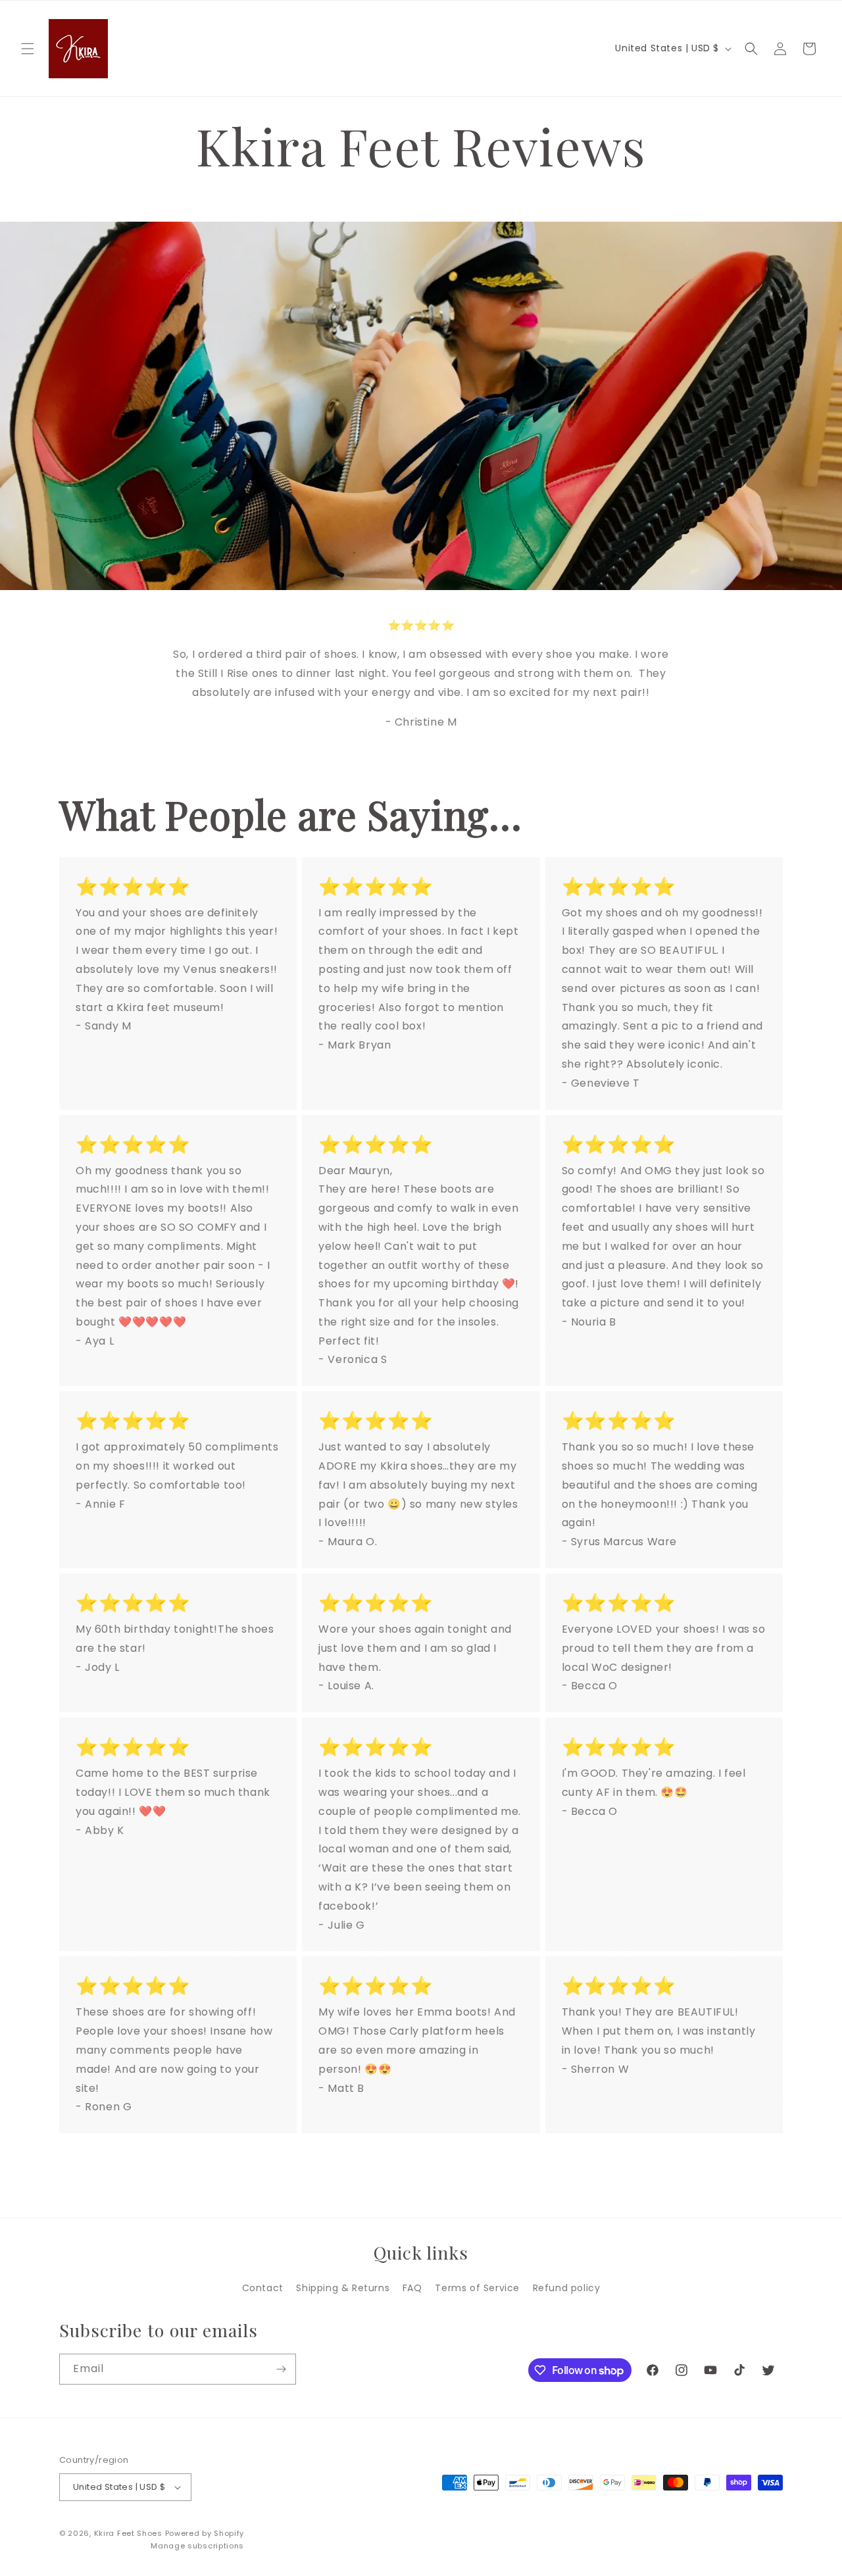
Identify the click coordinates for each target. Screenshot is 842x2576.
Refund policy (567, 2288)
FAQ (412, 2288)
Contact (263, 2288)
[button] (28, 49)
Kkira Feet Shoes (128, 2533)
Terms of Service (477, 2288)
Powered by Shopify (205, 2533)
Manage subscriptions (197, 2546)
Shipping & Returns (343, 2288)
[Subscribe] (281, 2369)
